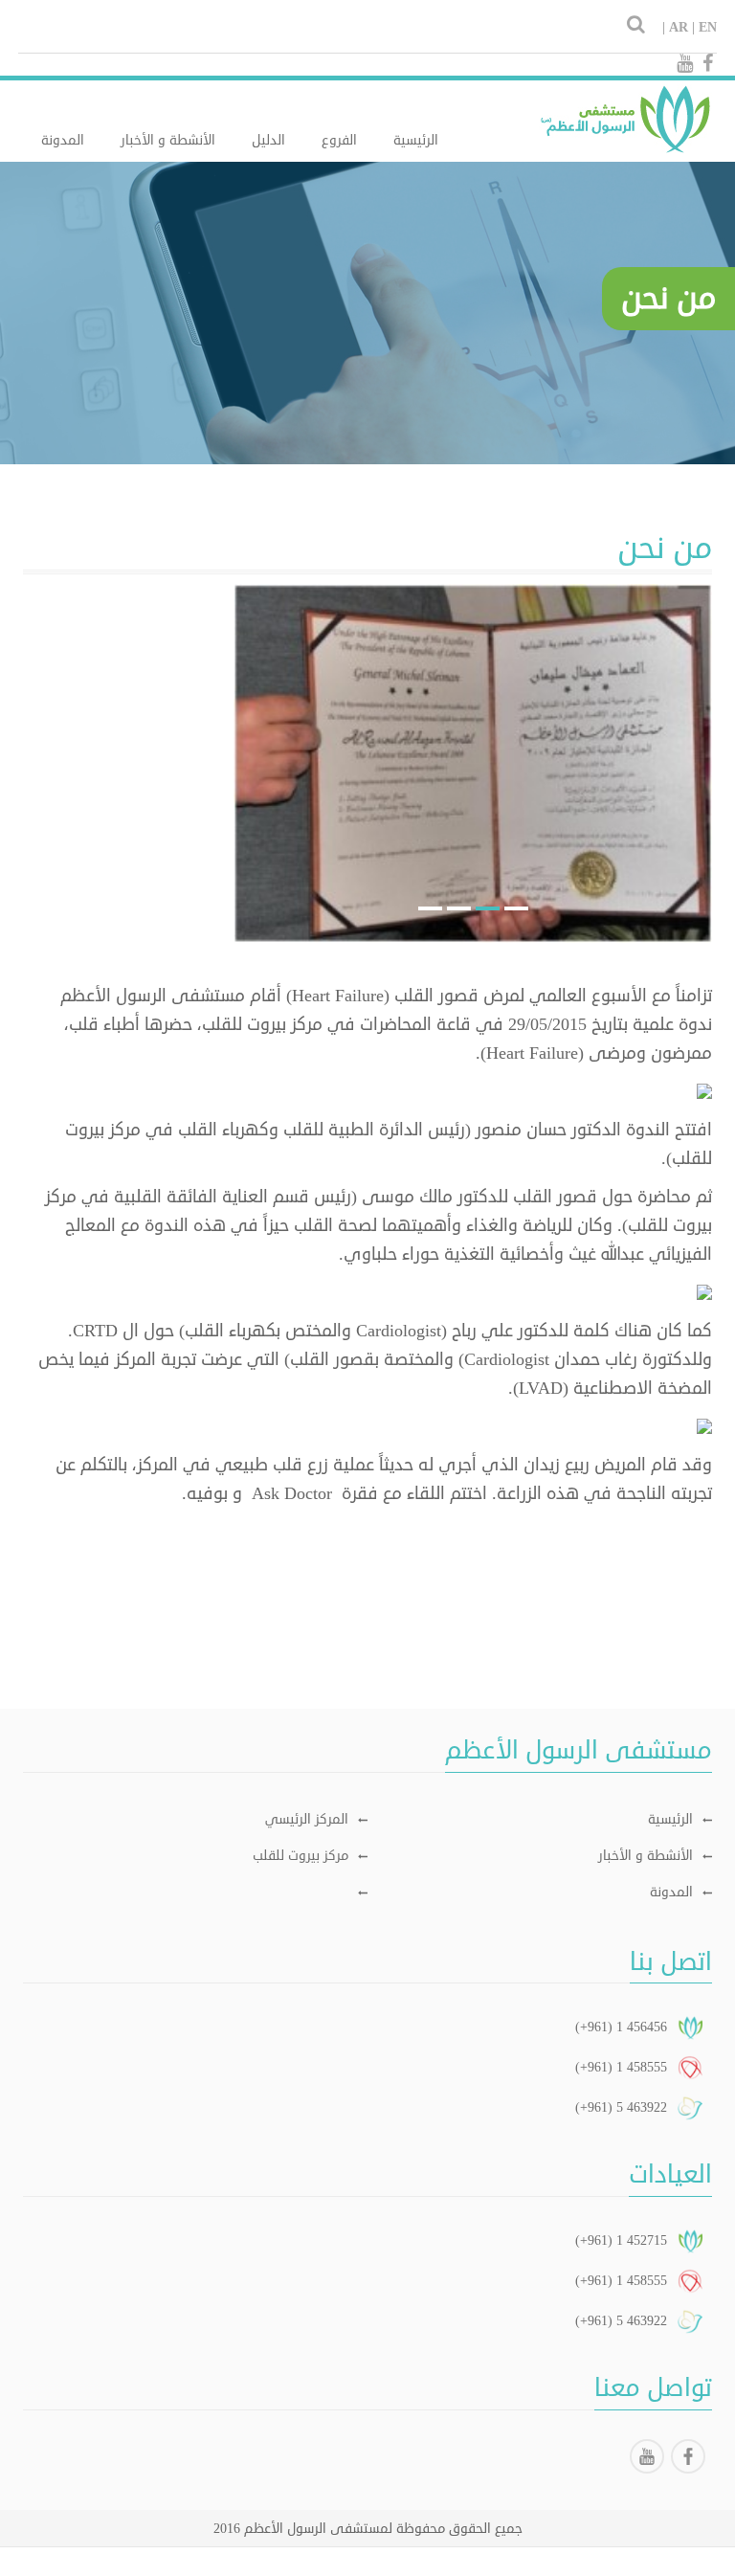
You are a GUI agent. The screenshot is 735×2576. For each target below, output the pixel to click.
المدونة (63, 140)
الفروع (339, 140)
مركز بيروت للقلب (301, 1856)
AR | (682, 27)
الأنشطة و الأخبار (168, 140)
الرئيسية (416, 140)
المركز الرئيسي (307, 1819)
